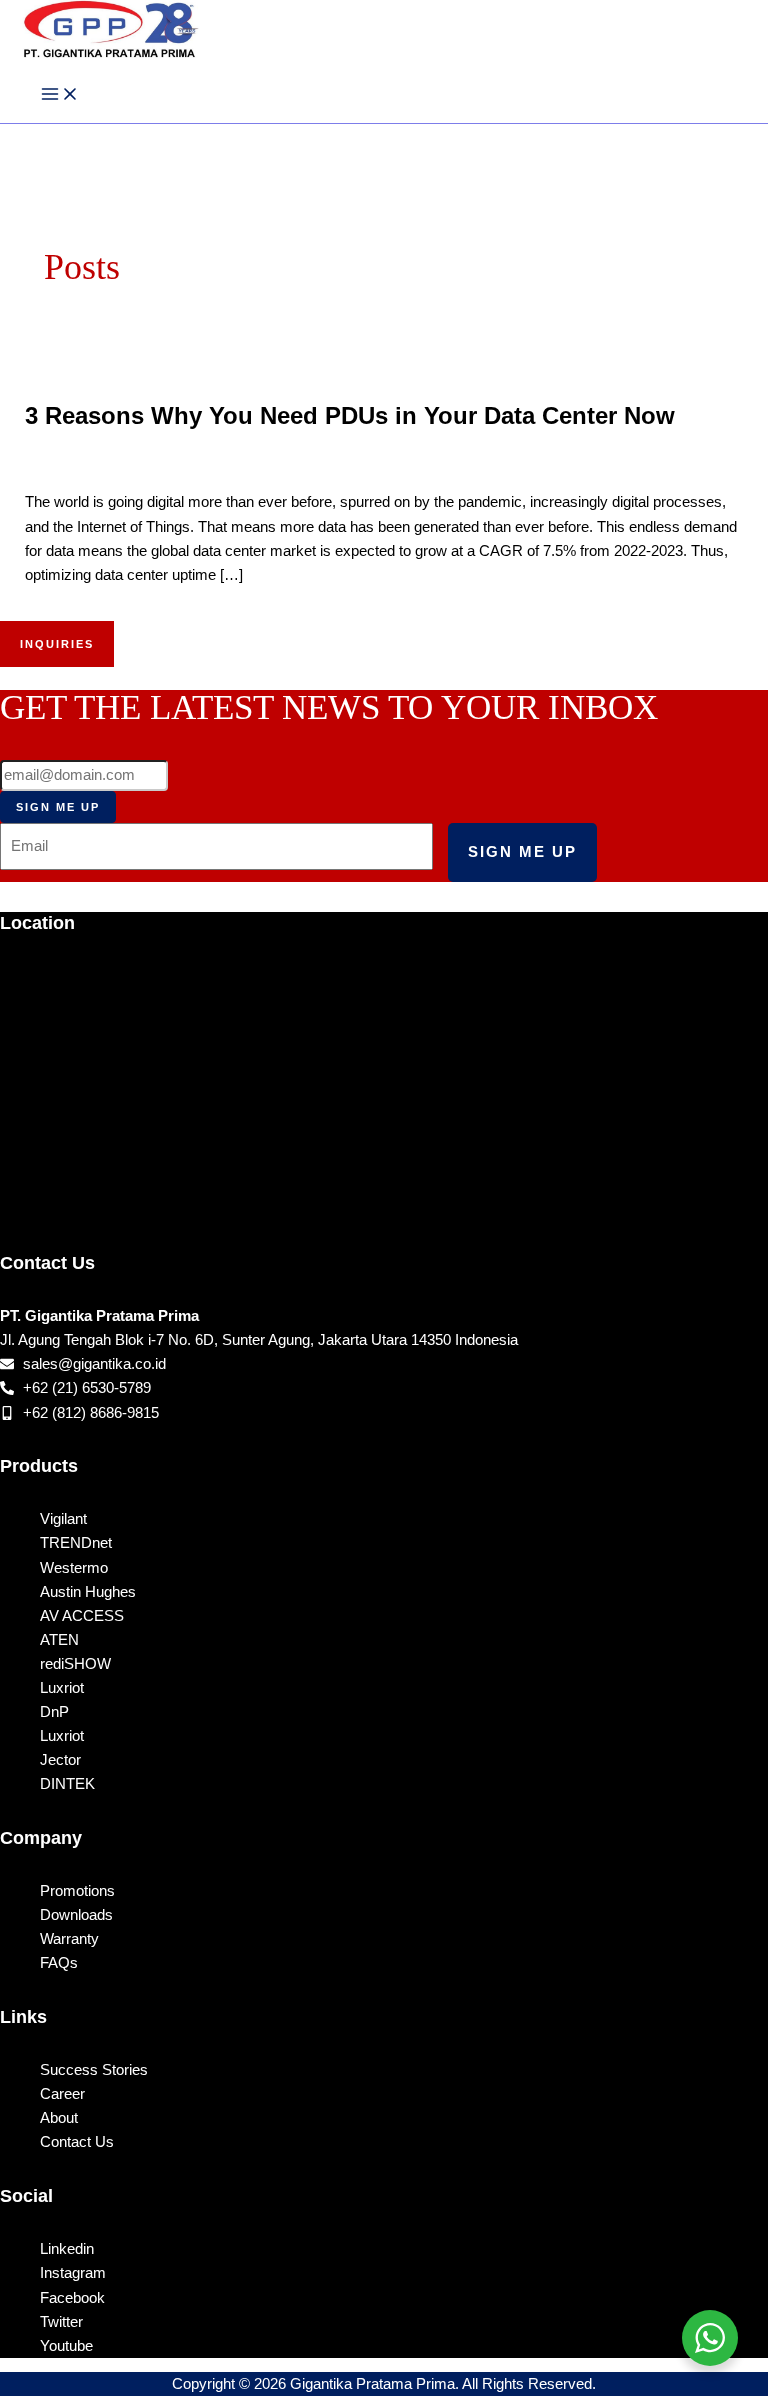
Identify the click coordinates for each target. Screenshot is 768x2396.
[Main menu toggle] (60, 95)
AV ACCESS (82, 1616)
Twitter (61, 2322)
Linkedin (67, 2249)
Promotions (77, 1891)
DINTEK (67, 1784)
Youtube (66, 2346)
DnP (54, 1712)
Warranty (69, 1939)
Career (62, 2094)
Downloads (76, 1915)
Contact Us (77, 2142)
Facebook (72, 2298)
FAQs (59, 1963)
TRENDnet (76, 1543)
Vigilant (63, 1519)
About (59, 2118)
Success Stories (94, 2070)
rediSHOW (75, 1664)
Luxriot (62, 1688)
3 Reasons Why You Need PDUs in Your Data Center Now (350, 416)
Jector (60, 1760)
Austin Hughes (88, 1592)
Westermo (74, 1568)
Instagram (73, 2273)
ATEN (59, 1640)
